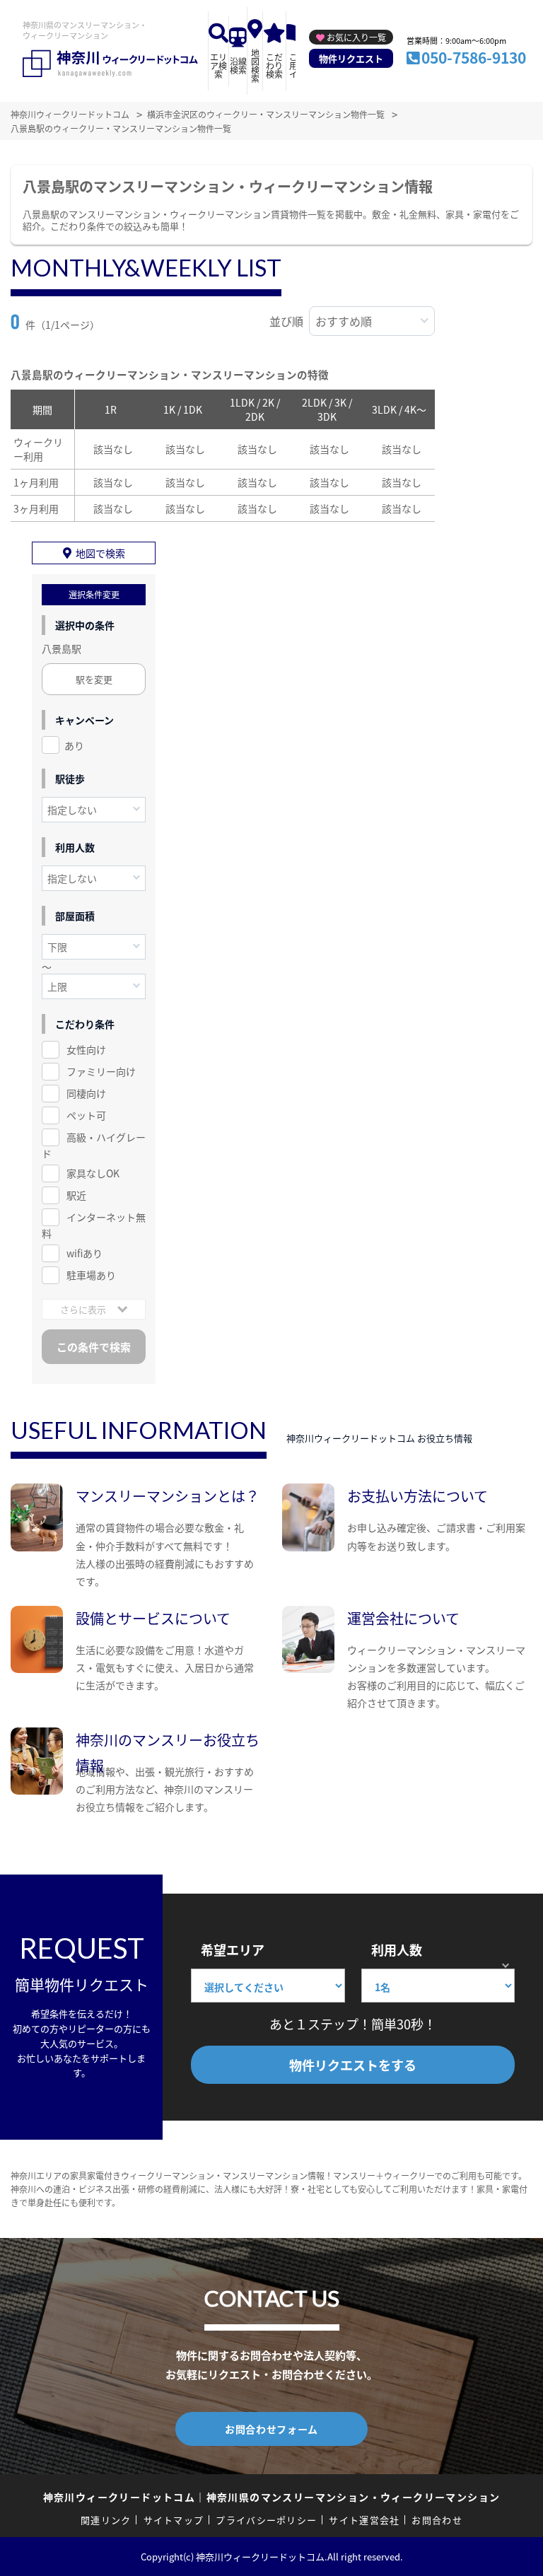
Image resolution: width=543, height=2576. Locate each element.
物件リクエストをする (353, 2065)
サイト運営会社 (364, 2520)
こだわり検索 (274, 65)
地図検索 (255, 65)
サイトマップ (174, 2520)
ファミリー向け (101, 1071)
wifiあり (84, 1253)
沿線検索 (238, 65)
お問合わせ (437, 2520)
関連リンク (106, 2520)
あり (74, 745)
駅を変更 (94, 679)
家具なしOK (93, 1173)
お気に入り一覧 (356, 37)
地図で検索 (100, 553)
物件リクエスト (351, 58)
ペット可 (86, 1115)
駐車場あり (91, 1275)
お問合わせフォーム (271, 2429)
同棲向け (86, 1093)
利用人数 (397, 1950)
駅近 (76, 1195)
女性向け (86, 1049)
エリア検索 (218, 65)
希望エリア (233, 1950)
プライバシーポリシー (266, 2520)
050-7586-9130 (474, 57)
